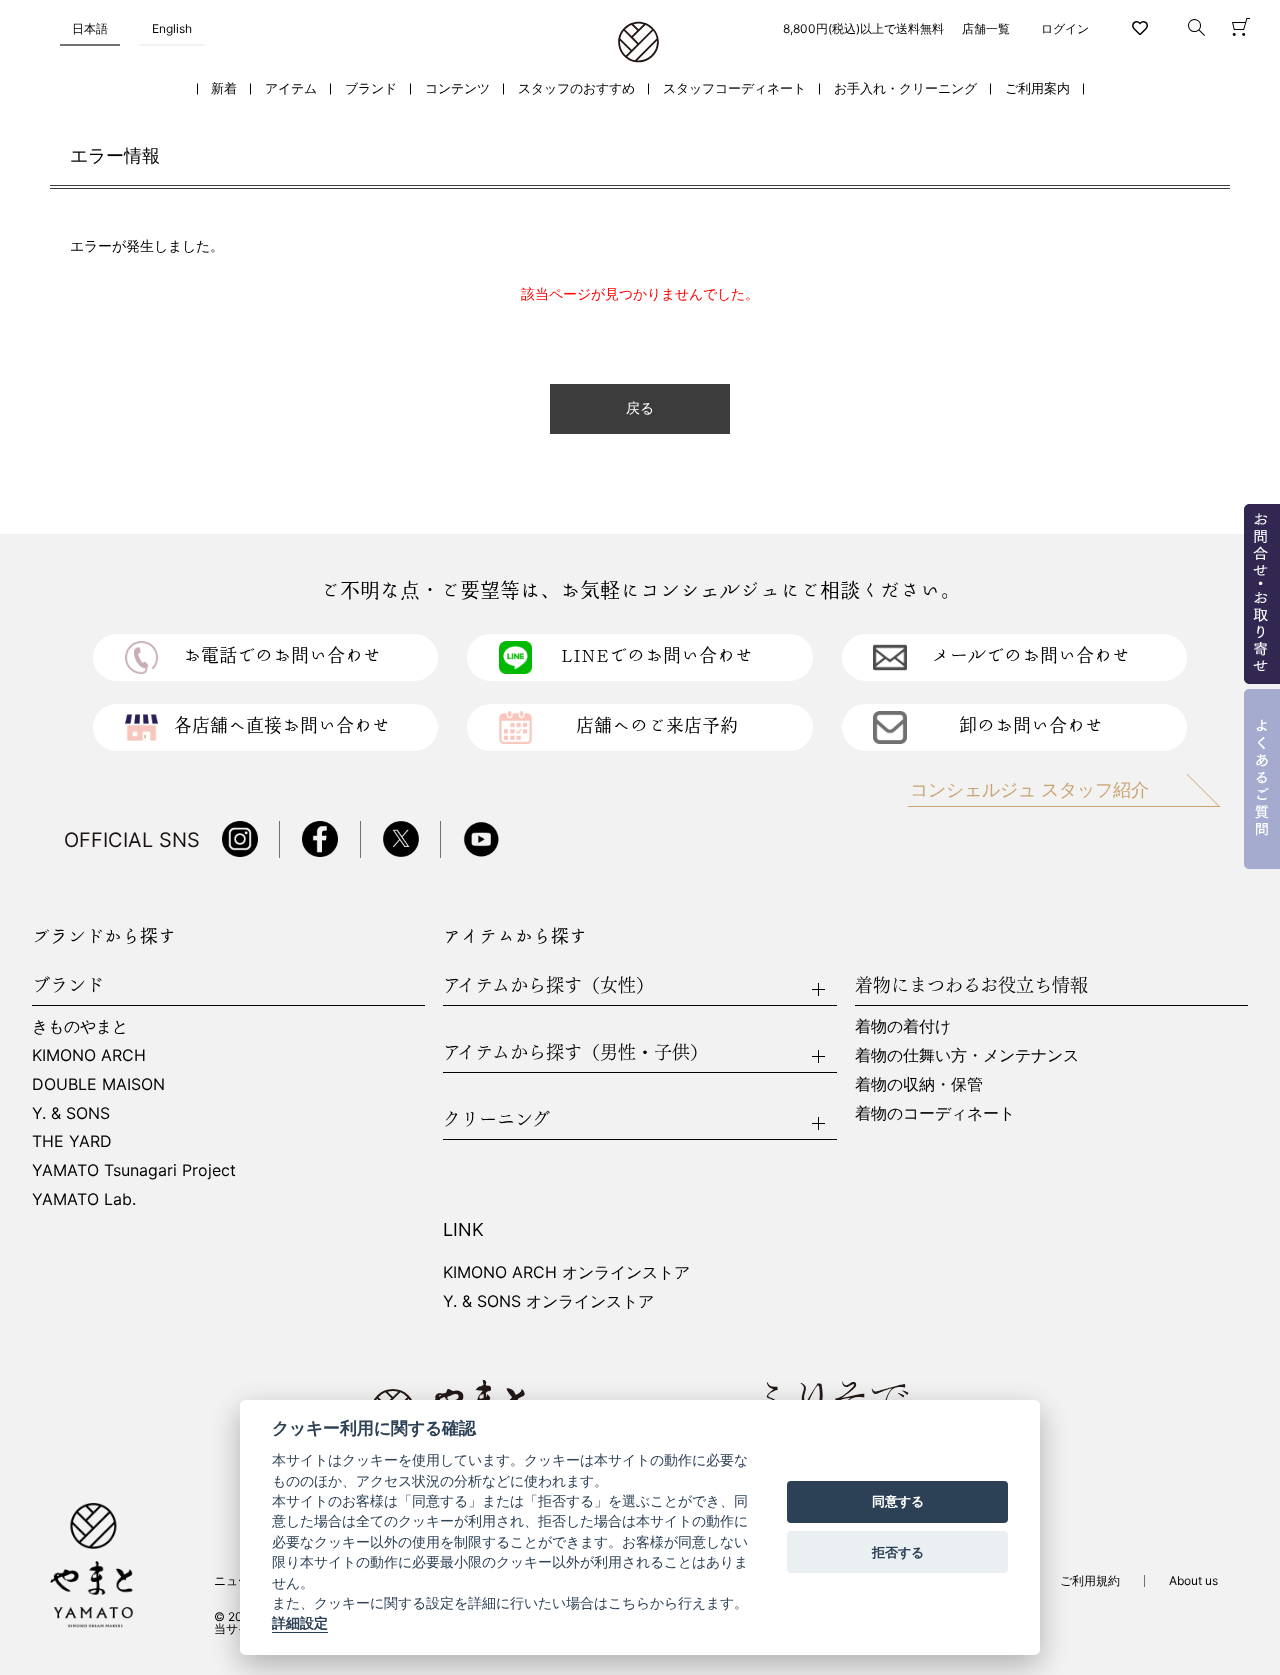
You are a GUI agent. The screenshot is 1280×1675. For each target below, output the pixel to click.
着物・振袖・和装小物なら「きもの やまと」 (638, 43)
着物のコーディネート (935, 1113)
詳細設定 (300, 1624)
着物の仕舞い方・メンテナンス (967, 1055)
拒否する (898, 1552)
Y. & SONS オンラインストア (548, 1301)
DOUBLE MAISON (98, 1084)
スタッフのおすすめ (576, 88)
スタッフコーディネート (734, 88)
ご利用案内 (1037, 88)
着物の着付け (903, 1026)
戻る (640, 408)
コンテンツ (457, 88)
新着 (224, 88)
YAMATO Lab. (84, 1199)
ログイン (1065, 28)
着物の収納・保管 (919, 1084)
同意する (898, 1502)
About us (1193, 1580)
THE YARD (72, 1141)
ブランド (371, 88)
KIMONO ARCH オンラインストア (566, 1272)
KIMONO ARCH (89, 1055)
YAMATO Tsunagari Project (134, 1170)
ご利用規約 (1090, 1580)
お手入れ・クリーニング (905, 88)
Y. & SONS (71, 1113)
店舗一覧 (986, 28)
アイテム (291, 88)
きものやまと (80, 1026)
